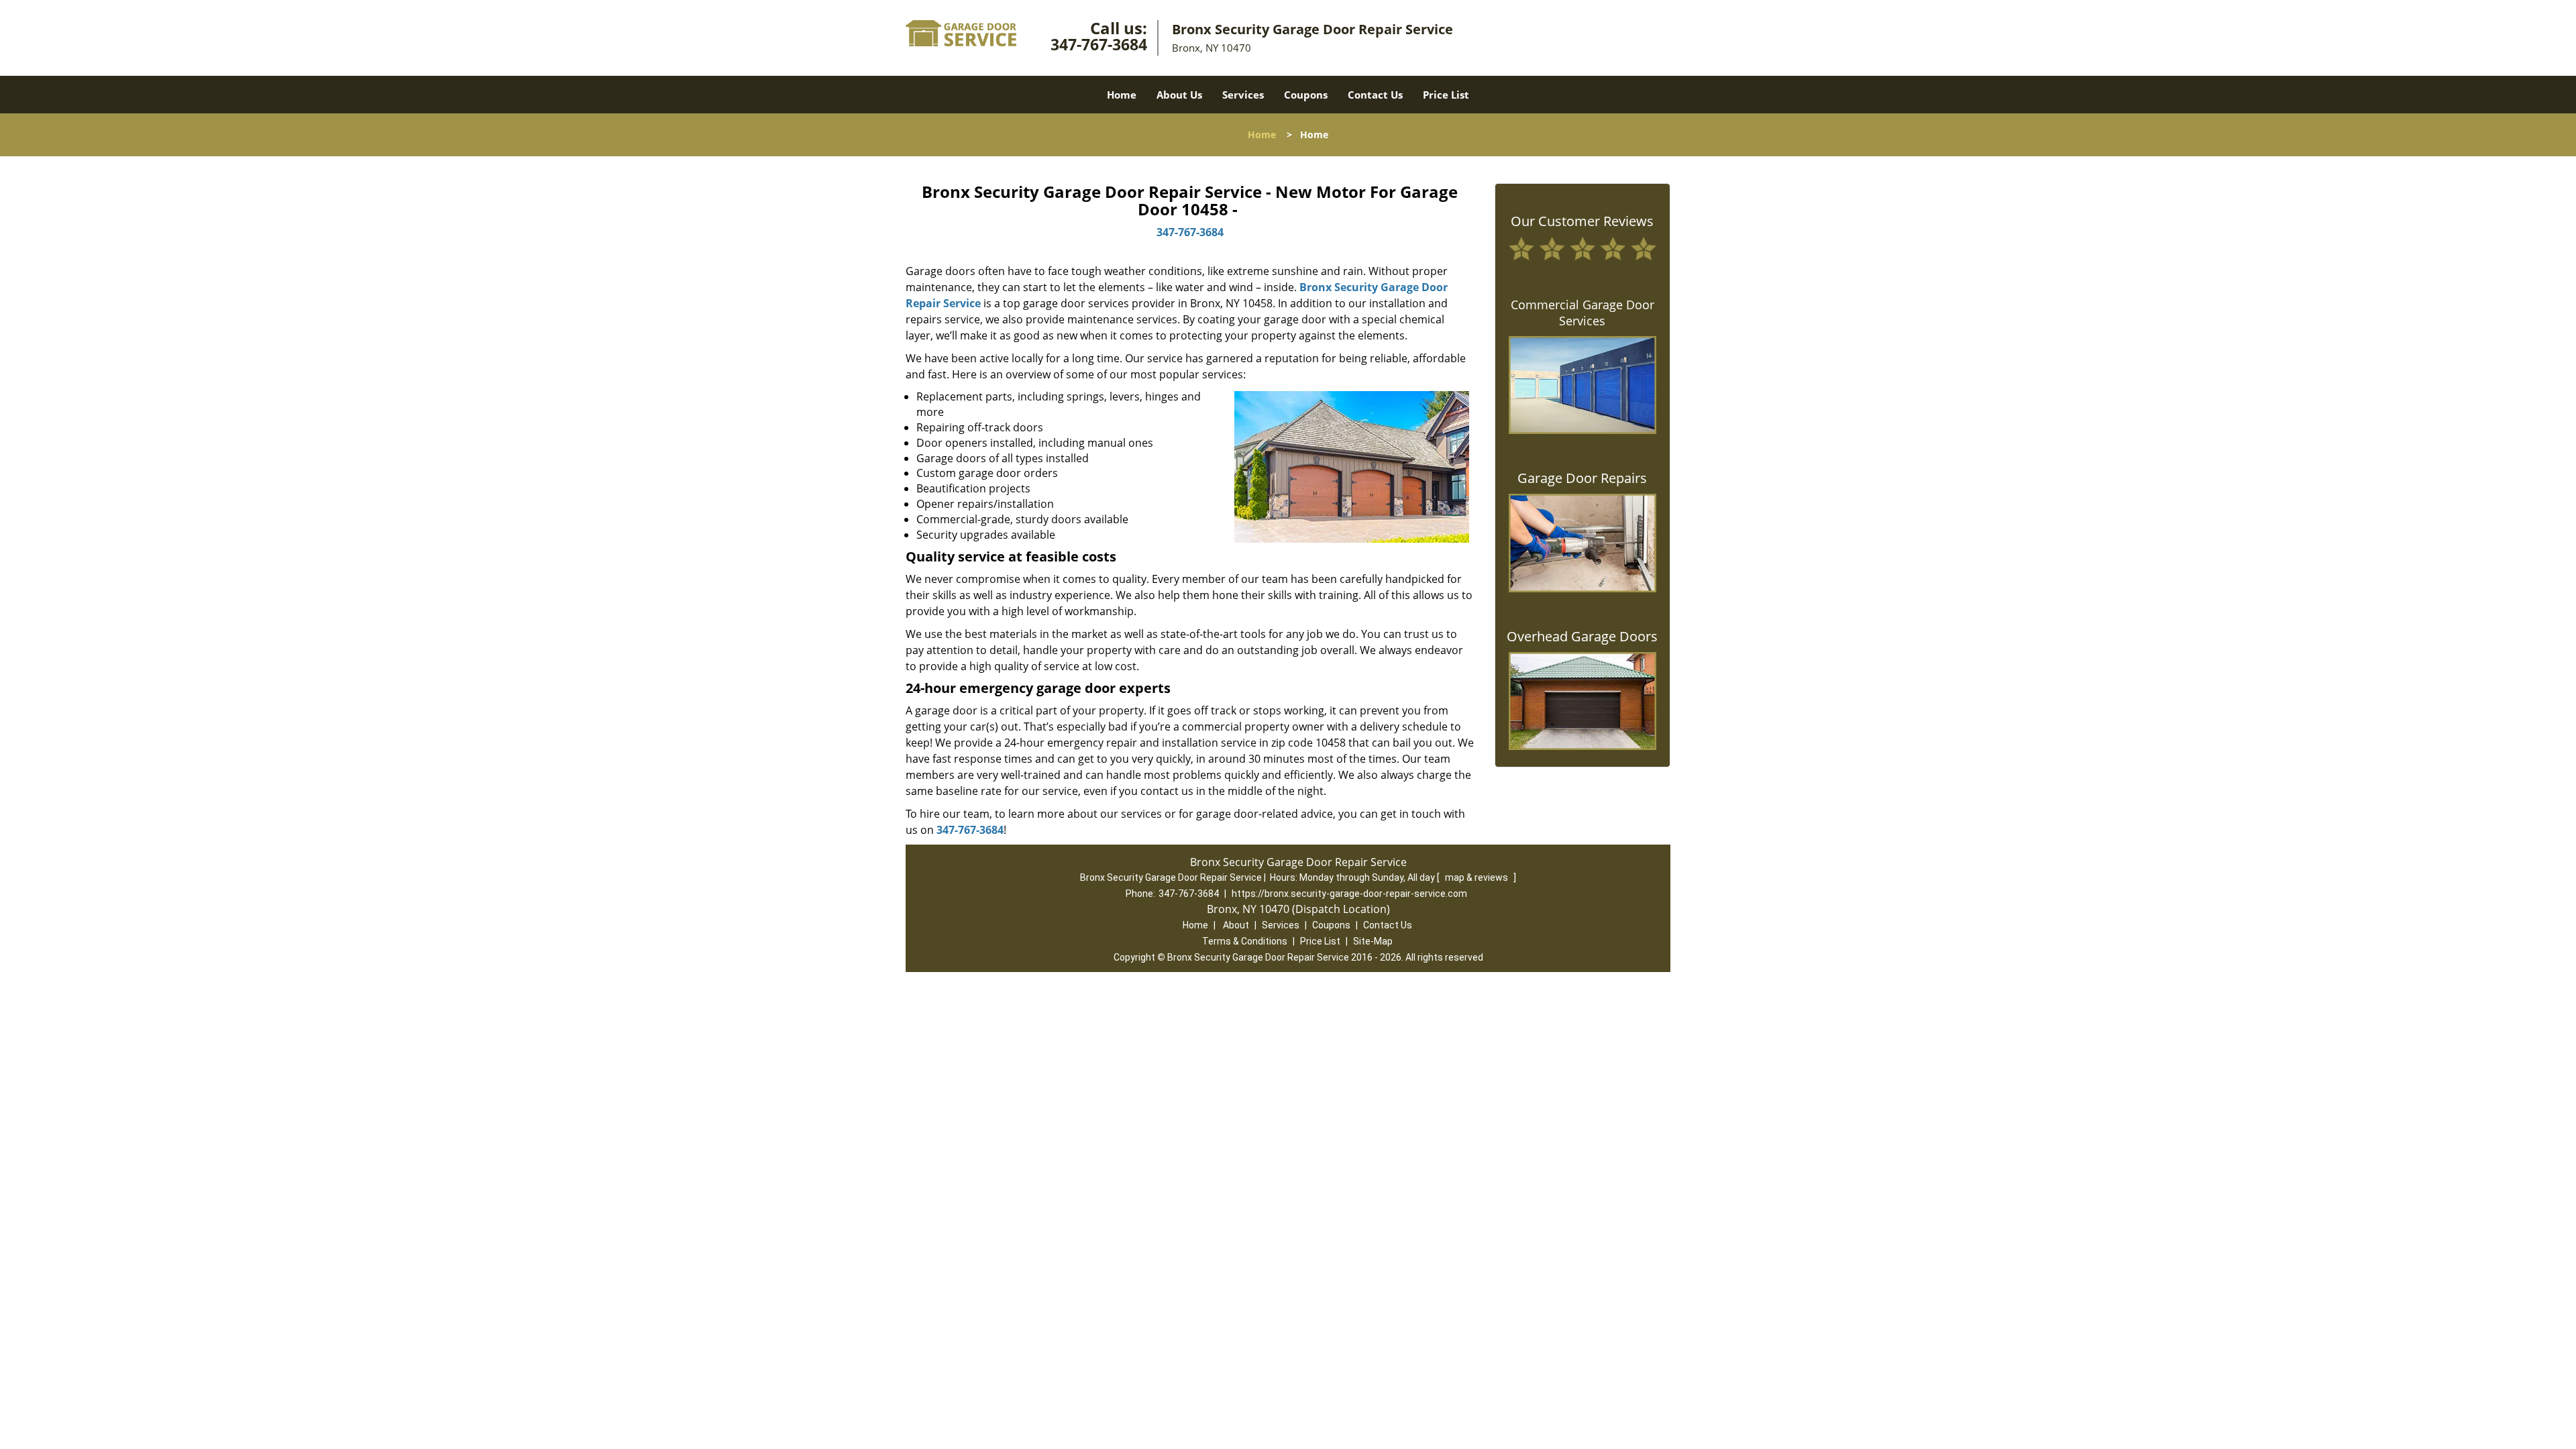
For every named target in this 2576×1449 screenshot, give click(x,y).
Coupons (1306, 95)
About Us (1179, 95)
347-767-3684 (1099, 44)
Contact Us (1375, 95)
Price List (1446, 95)
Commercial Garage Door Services (1582, 313)
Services (1243, 95)
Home (1122, 95)
